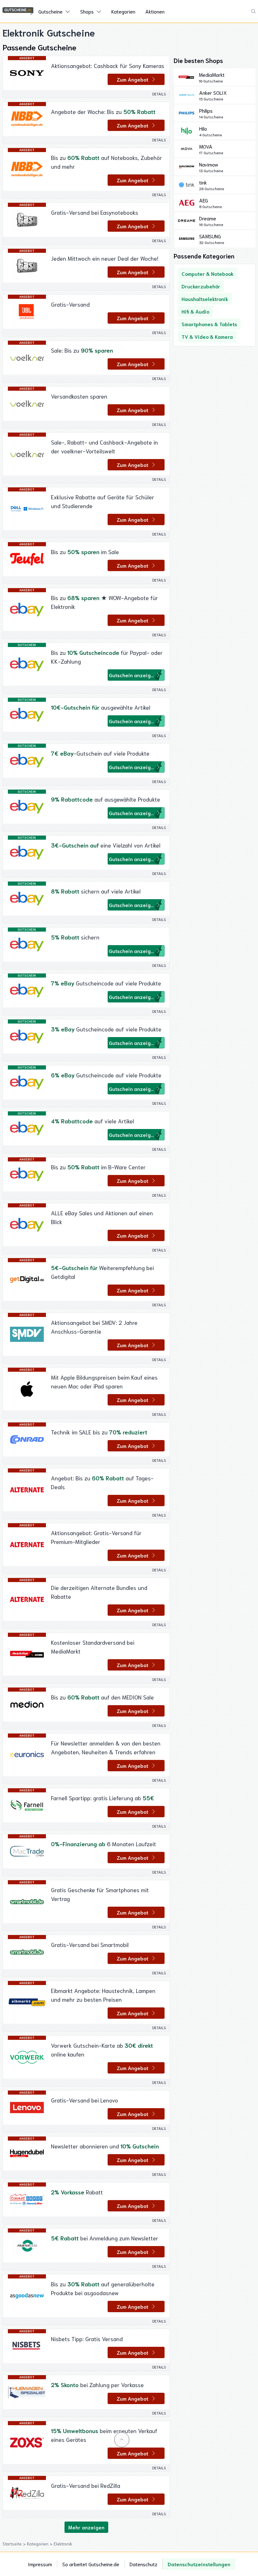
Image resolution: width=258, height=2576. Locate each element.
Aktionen (155, 11)
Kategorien (123, 11)
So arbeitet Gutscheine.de (91, 2564)
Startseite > (15, 2544)
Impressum (40, 2564)
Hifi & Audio (195, 311)
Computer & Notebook (208, 273)
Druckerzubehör (201, 286)
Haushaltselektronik (205, 299)
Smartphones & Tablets (209, 324)
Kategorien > (40, 2544)
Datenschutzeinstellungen (199, 2564)
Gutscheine (50, 11)
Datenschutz (143, 2564)
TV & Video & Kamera (207, 336)
